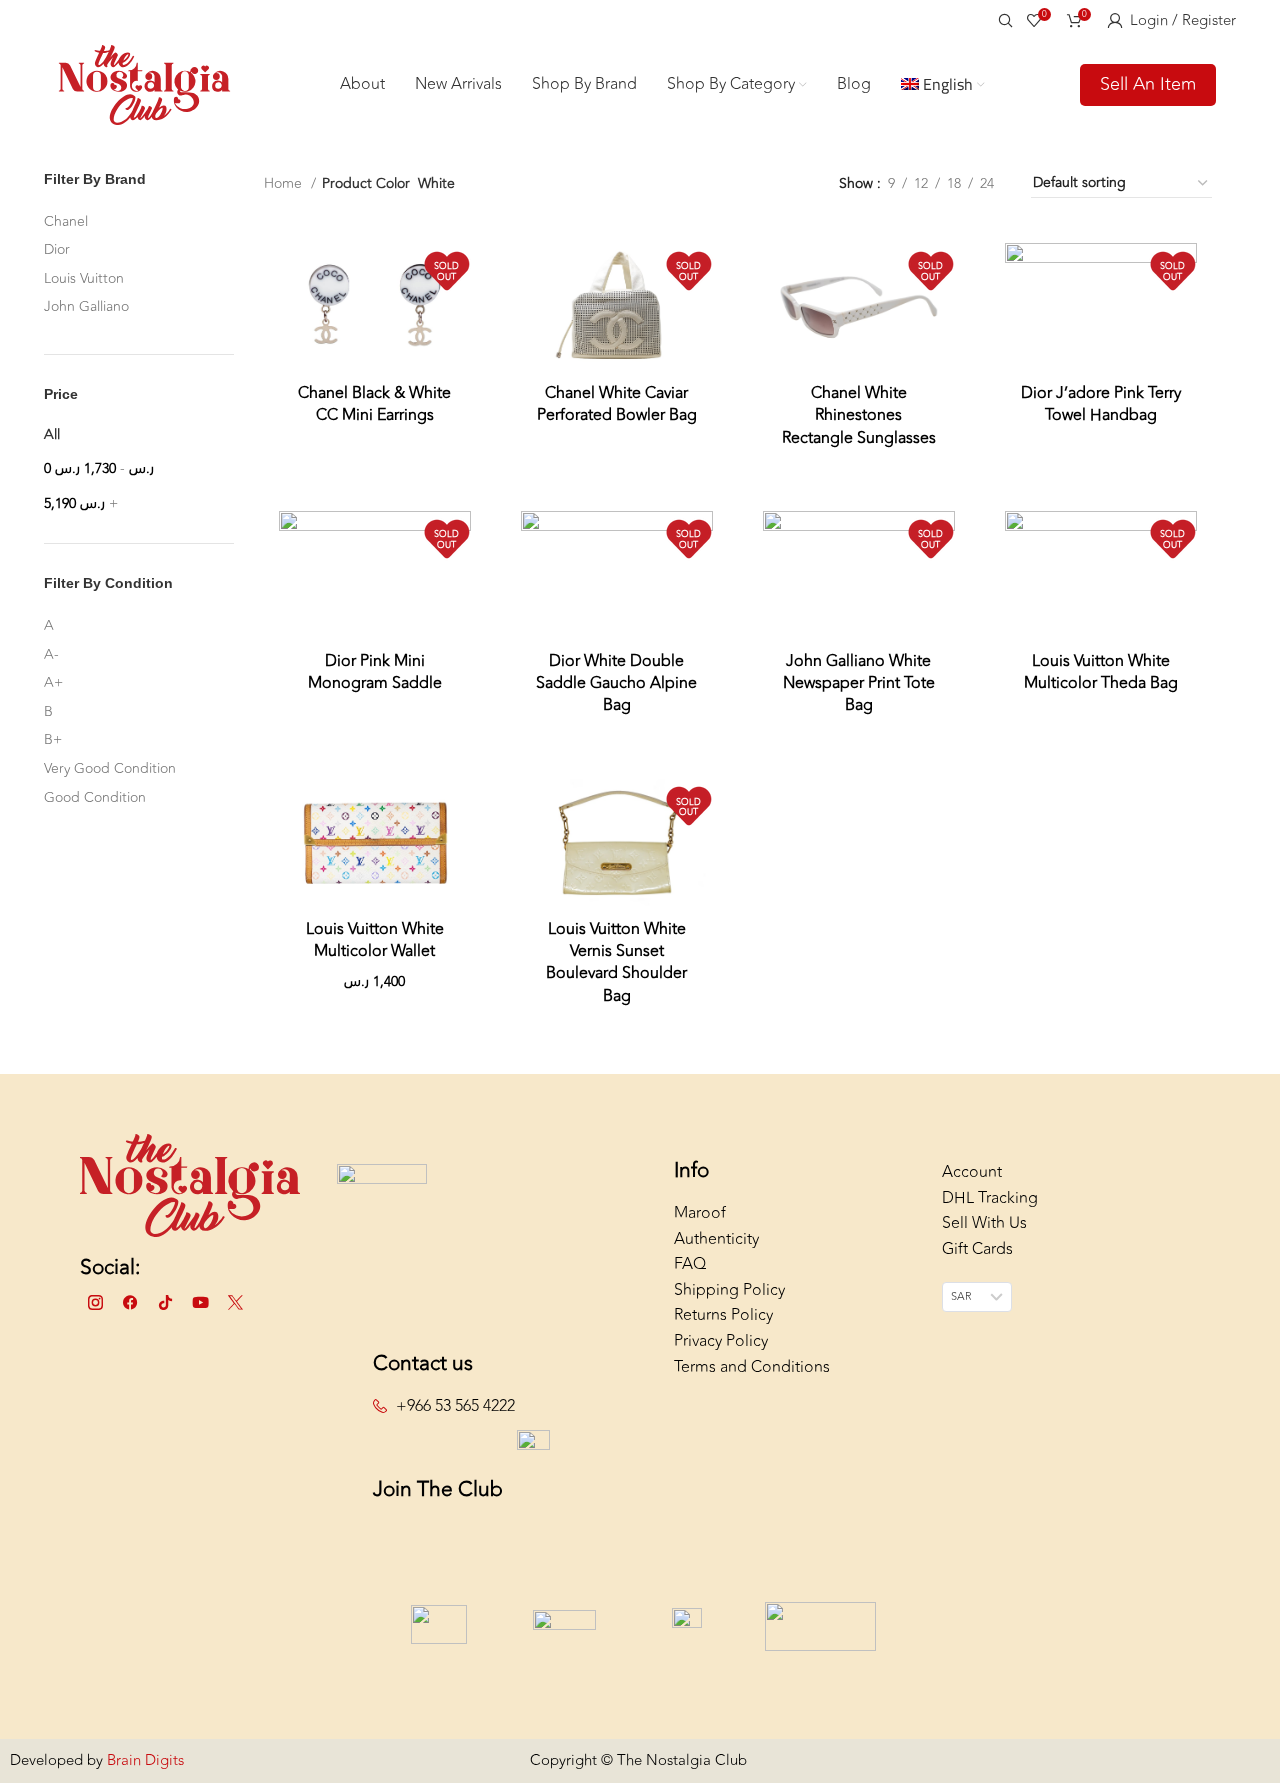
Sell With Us (984, 1223)
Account (972, 1172)
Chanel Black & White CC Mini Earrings (374, 404)
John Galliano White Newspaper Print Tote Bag (859, 683)
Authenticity (716, 1239)
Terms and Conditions (752, 1367)
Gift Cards (977, 1249)
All (52, 434)
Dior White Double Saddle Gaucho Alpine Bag (616, 683)
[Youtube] (200, 1303)
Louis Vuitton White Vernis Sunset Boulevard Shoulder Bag (616, 962)
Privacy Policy (721, 1341)
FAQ (690, 1264)
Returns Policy (723, 1315)
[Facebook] (130, 1303)
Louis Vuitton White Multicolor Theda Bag (1101, 672)
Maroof (700, 1213)
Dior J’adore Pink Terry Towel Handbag (1101, 404)
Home (285, 183)
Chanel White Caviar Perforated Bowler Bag (617, 404)
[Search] (1002, 20)
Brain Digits (143, 1760)
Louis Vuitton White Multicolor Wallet (375, 940)
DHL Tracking (990, 1198)
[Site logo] (144, 83)
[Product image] (375, 306)
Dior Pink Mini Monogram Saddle (375, 672)
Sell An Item (1148, 84)
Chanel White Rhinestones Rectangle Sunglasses (859, 415)
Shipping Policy (729, 1290)
